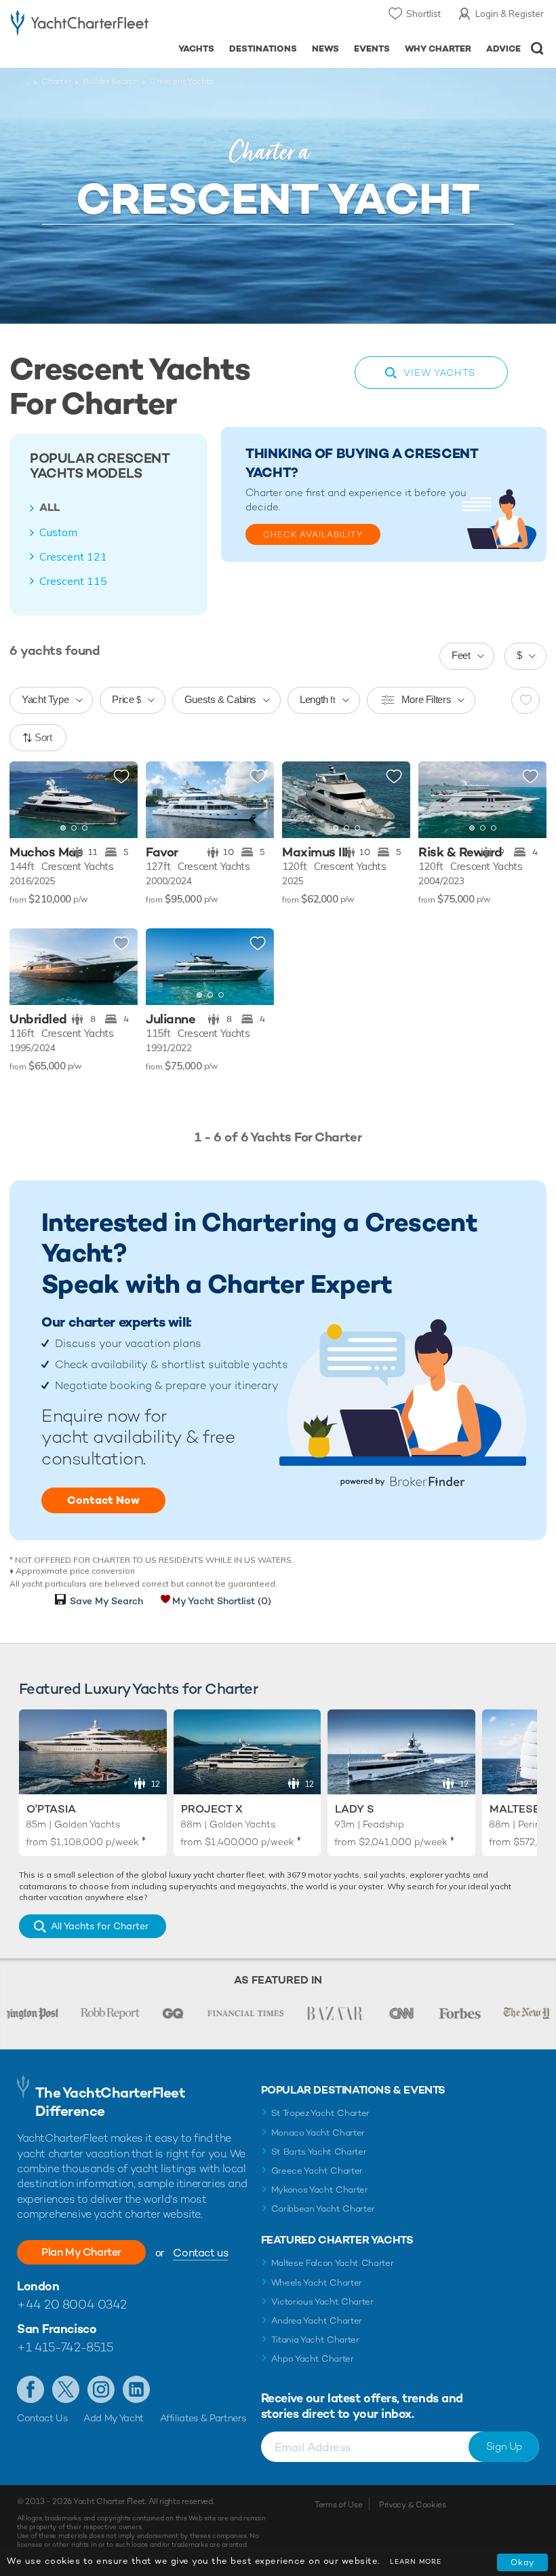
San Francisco (57, 2329)
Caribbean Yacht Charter (323, 2209)
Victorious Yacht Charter (322, 2302)
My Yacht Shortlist (222, 1601)
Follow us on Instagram (101, 2389)
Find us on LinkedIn (136, 2389)
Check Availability (313, 535)
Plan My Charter (81, 2252)
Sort (43, 737)
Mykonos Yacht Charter (320, 2190)
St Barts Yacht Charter (319, 2152)
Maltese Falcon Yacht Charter (333, 2263)
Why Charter (438, 49)
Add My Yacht (114, 2418)
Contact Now (103, 1500)
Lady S (355, 1809)
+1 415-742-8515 (65, 2347)
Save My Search (106, 1601)
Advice (503, 49)
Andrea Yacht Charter (317, 2321)
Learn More (416, 2561)
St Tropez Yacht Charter (321, 2113)
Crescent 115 (73, 581)
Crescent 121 (73, 556)
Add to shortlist (121, 777)
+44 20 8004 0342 (72, 2304)
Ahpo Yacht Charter (313, 2359)
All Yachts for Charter (100, 1926)
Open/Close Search (537, 49)
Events (372, 49)
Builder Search (111, 81)
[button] (117, 799)
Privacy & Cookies (413, 2505)
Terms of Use (338, 2505)
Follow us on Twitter (66, 2389)
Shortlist (423, 14)
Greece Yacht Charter (317, 2171)
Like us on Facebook (31, 2389)
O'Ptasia (51, 1809)
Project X (212, 1809)
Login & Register (510, 14)
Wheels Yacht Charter (317, 2283)
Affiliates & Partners (203, 2418)
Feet (461, 655)
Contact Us (42, 2418)
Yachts (196, 49)
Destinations (263, 49)
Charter (56, 81)
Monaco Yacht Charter (318, 2133)
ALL (49, 508)
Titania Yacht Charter (315, 2340)
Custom (58, 532)
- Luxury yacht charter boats (80, 25)
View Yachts (439, 373)
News (325, 49)
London (38, 2286)
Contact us (200, 2253)
